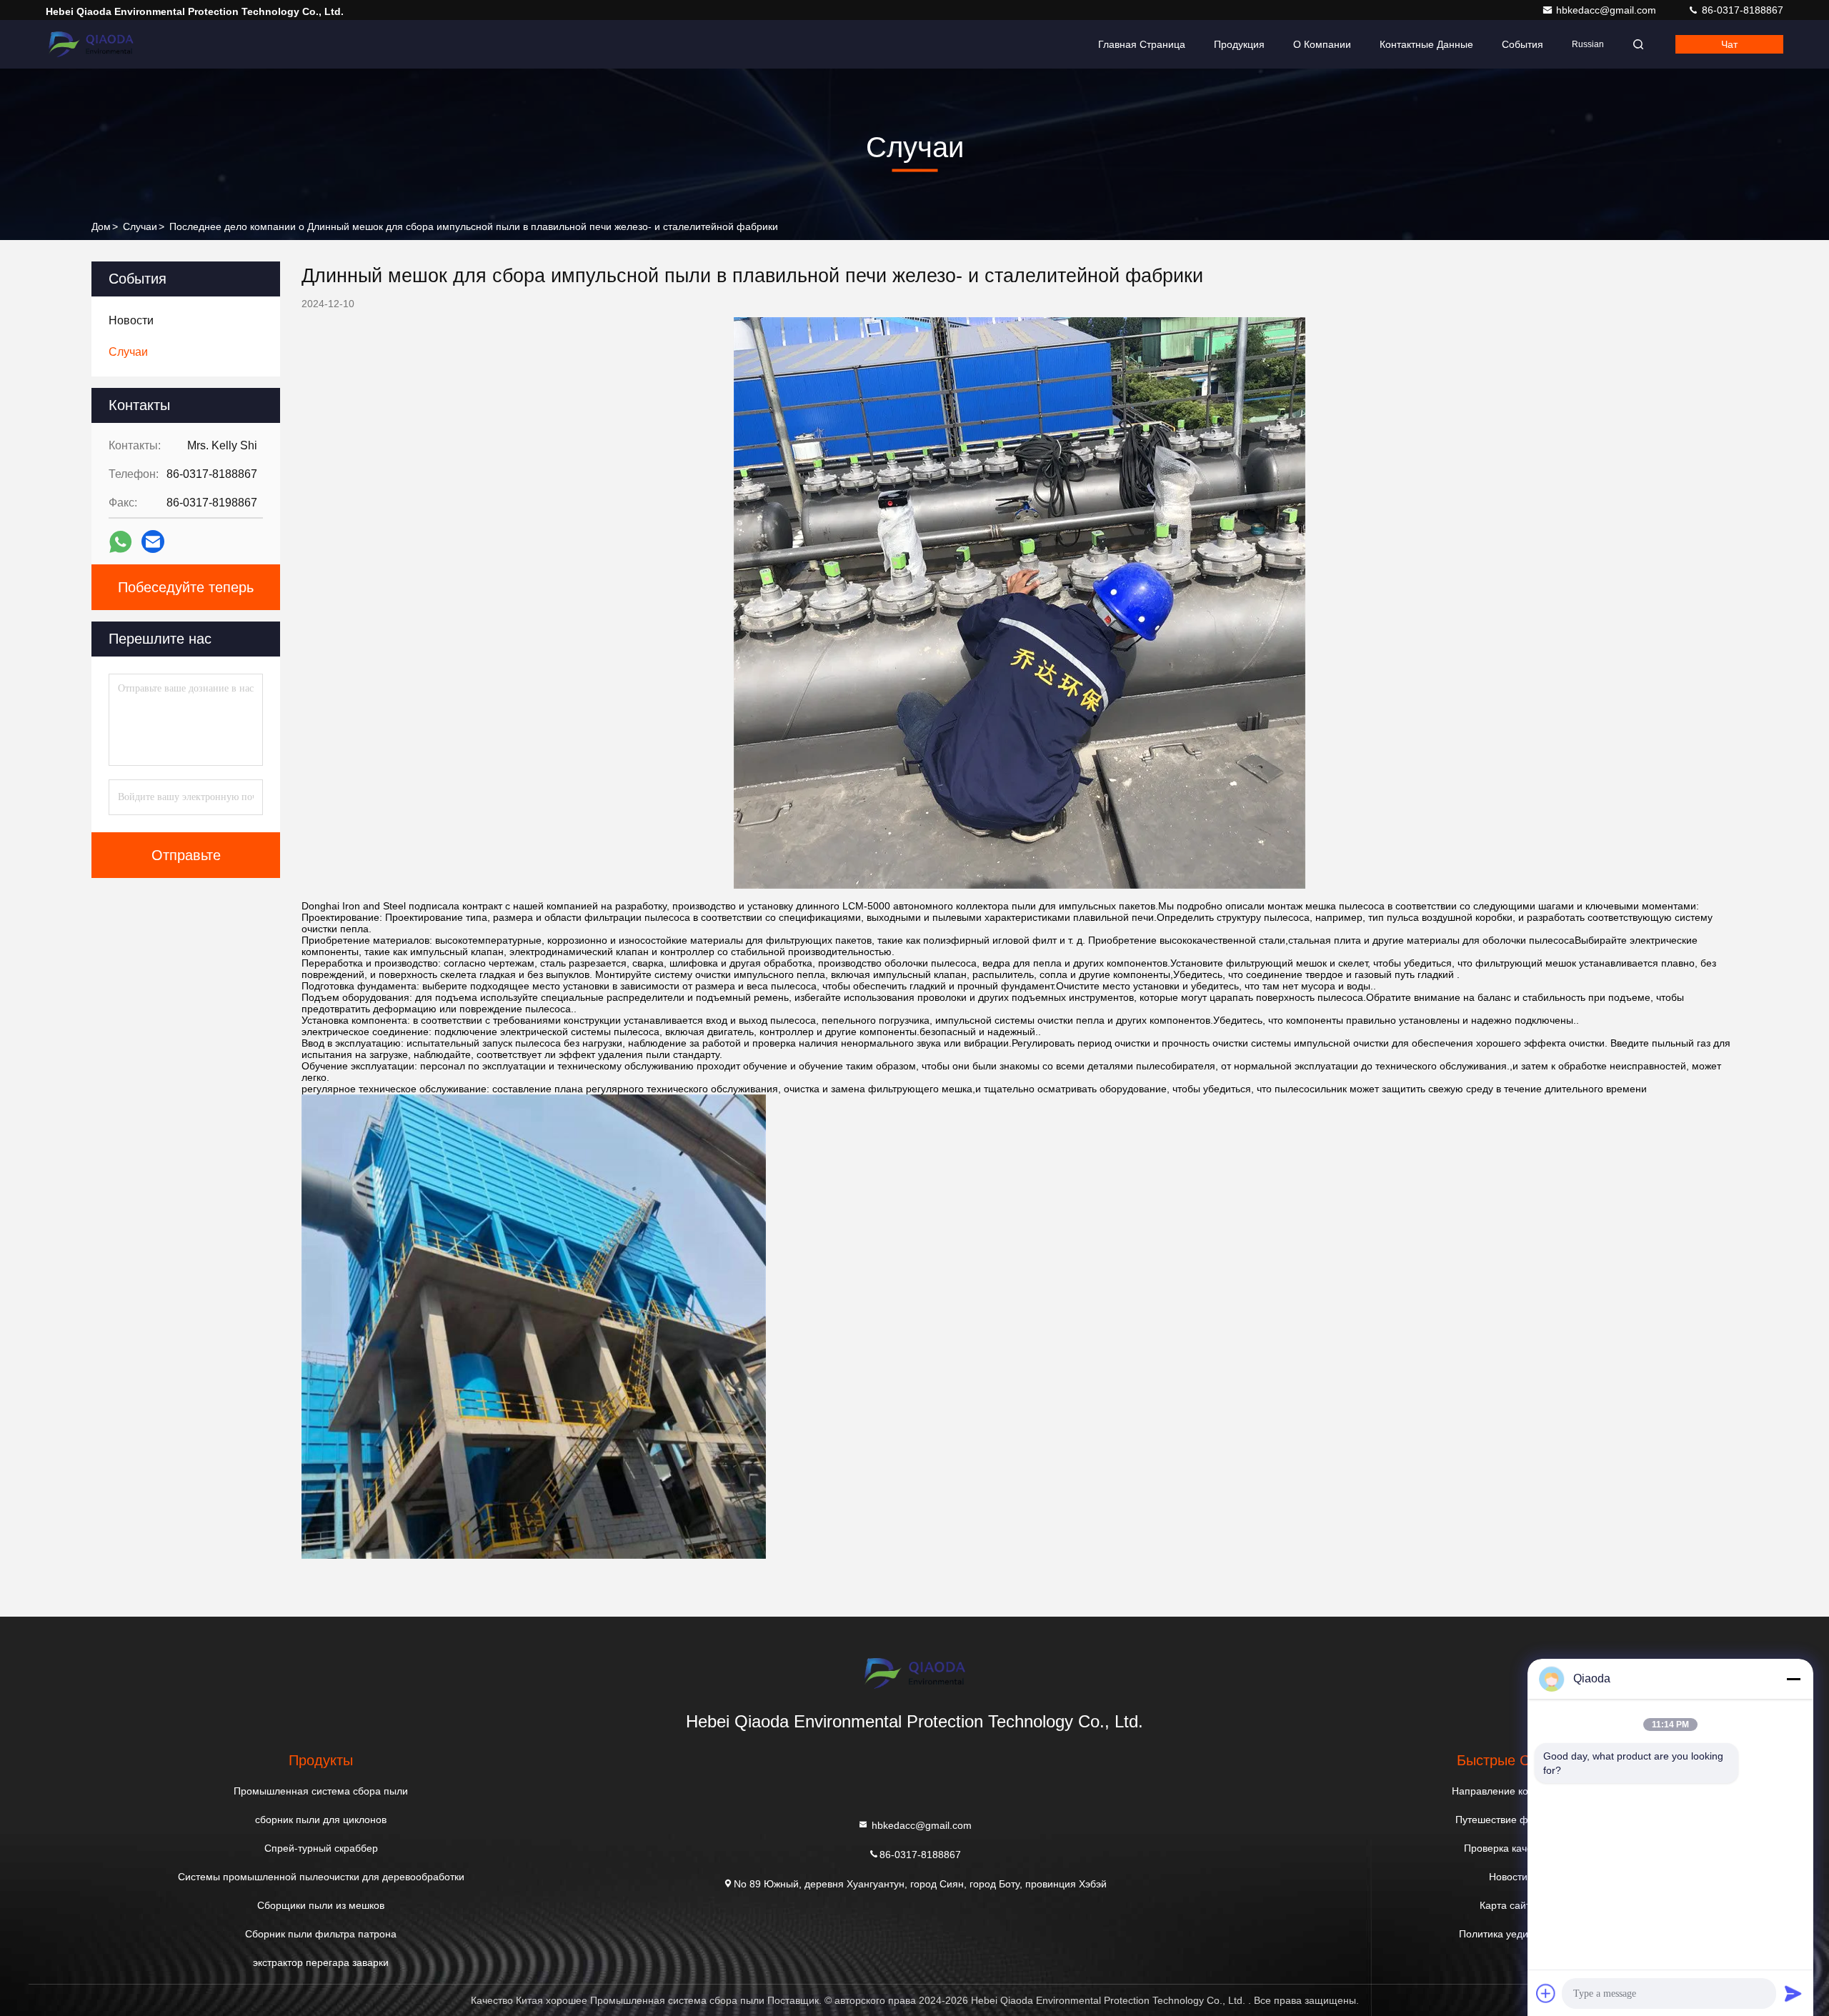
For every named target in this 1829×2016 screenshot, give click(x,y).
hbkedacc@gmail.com (1608, 10)
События (1522, 44)
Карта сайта (1508, 1905)
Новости (1508, 1877)
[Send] (1793, 1993)
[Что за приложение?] (120, 542)
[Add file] (1546, 1993)
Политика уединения (1508, 1934)
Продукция (1239, 44)
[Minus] (1793, 1679)
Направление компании (1508, 1791)
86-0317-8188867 (1741, 10)
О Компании (1322, 44)
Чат (1729, 44)
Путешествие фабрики (1508, 1820)
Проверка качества (1508, 1848)
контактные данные (1426, 44)
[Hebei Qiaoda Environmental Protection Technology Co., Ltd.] (91, 44)
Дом (101, 226)
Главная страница (1142, 44)
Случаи (140, 226)
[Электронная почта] (153, 542)
